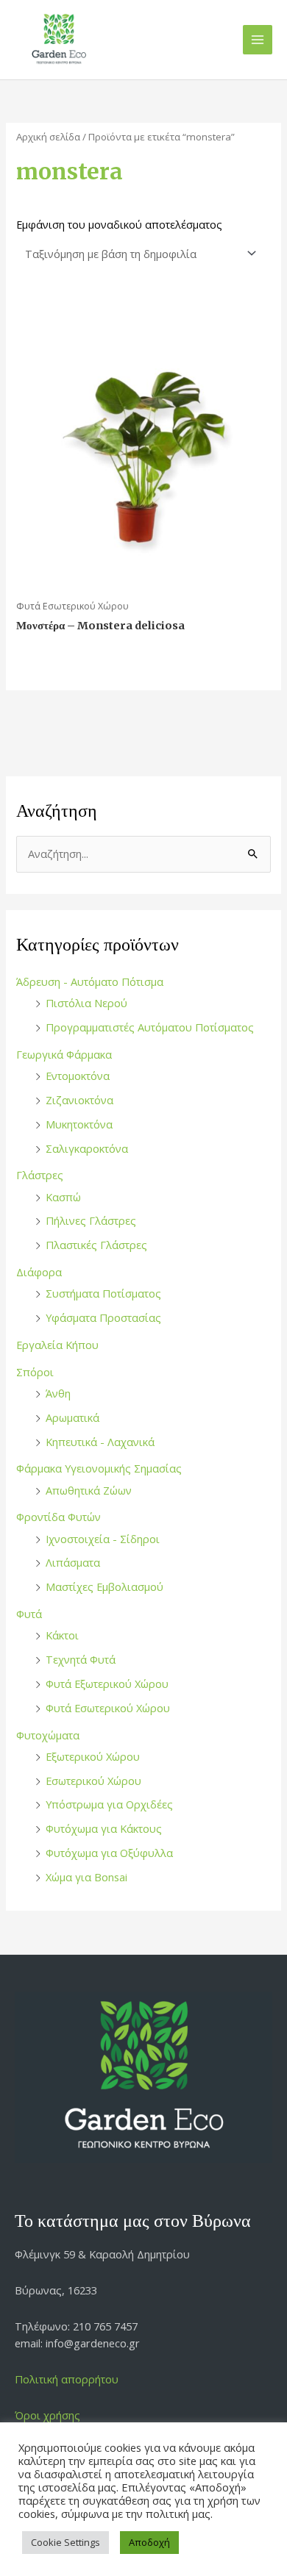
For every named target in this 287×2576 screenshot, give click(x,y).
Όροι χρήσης (47, 2415)
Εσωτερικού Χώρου (93, 1781)
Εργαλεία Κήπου (57, 1345)
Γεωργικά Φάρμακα (64, 1054)
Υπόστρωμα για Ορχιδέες (109, 1804)
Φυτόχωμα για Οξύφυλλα (109, 1853)
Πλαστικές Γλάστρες (96, 1245)
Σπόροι (35, 1372)
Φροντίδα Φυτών (59, 1517)
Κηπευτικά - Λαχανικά (100, 1442)
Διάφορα (39, 1272)
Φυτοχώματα (48, 1735)
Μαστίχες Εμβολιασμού (104, 1586)
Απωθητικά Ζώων (89, 1490)
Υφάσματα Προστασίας (103, 1317)
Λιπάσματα (73, 1562)
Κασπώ (63, 1197)
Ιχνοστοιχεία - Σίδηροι (103, 1539)
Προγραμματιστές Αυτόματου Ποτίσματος (150, 1027)
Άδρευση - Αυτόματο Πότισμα (90, 981)
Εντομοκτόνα (78, 1076)
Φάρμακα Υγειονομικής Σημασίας (99, 1468)
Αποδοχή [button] (149, 2542)
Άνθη (58, 1393)
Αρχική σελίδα (48, 137)
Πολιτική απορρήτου (67, 2379)
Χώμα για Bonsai (86, 1877)
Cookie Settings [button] (65, 2542)
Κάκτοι (62, 1635)
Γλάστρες (40, 1175)
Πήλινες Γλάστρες (91, 1220)
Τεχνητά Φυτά (81, 1659)
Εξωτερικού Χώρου (93, 1756)
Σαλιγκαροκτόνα (87, 1148)
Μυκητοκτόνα (79, 1124)
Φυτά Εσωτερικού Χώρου (108, 1708)
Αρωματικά (72, 1417)
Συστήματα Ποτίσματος (103, 1293)
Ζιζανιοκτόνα (79, 1100)
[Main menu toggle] (258, 40)
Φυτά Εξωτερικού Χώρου (107, 1684)
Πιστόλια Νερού (86, 1003)
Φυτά (29, 1614)
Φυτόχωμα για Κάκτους (104, 1828)
